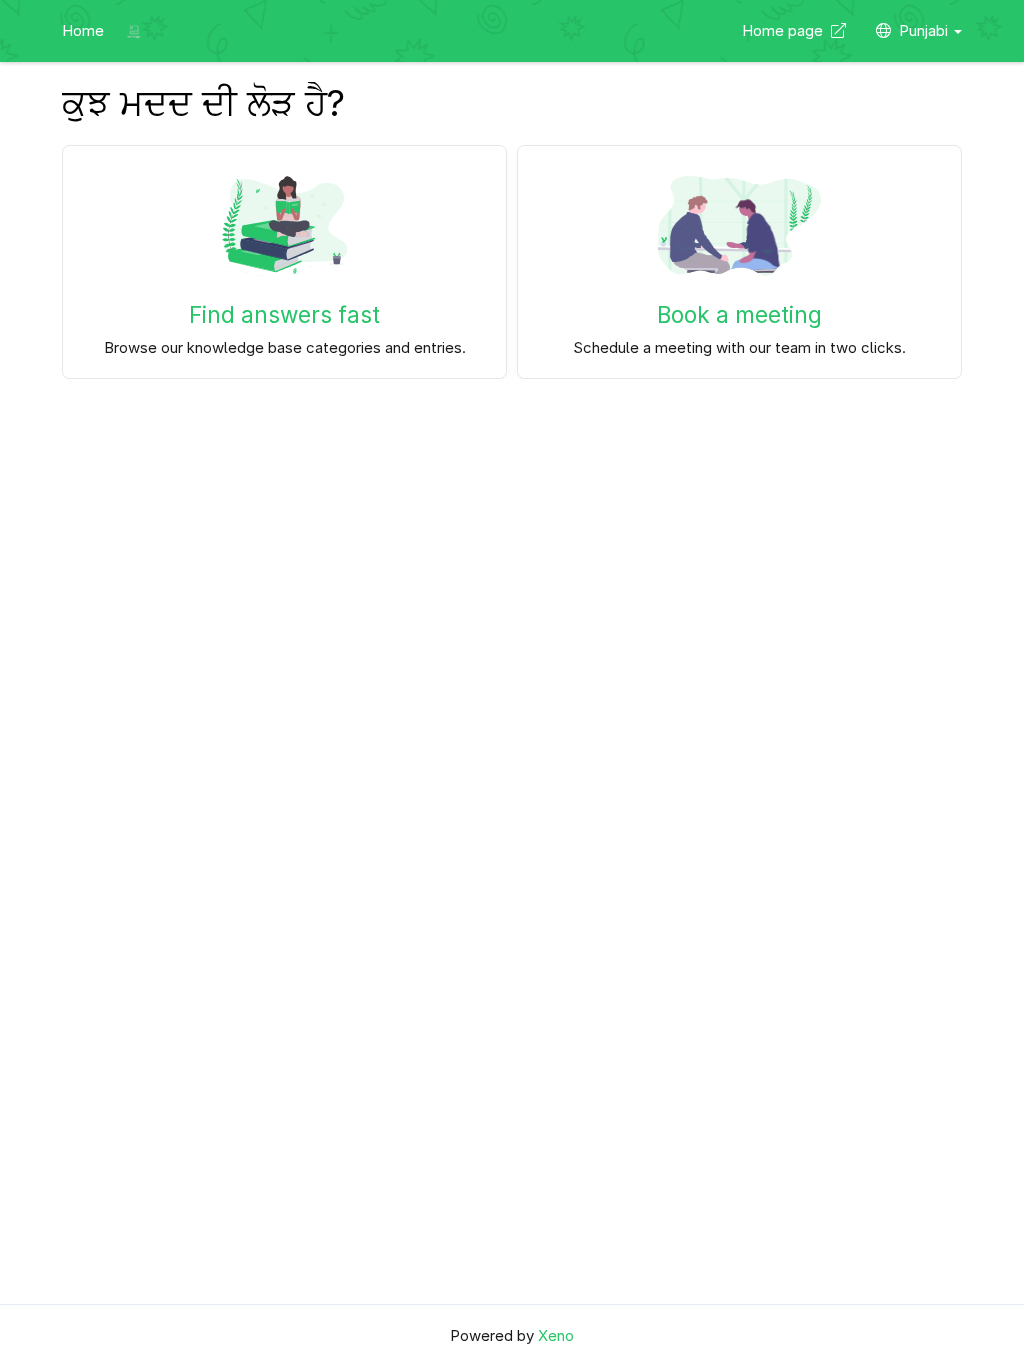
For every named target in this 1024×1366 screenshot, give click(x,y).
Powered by (512, 1335)
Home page (786, 30)
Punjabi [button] (925, 30)
